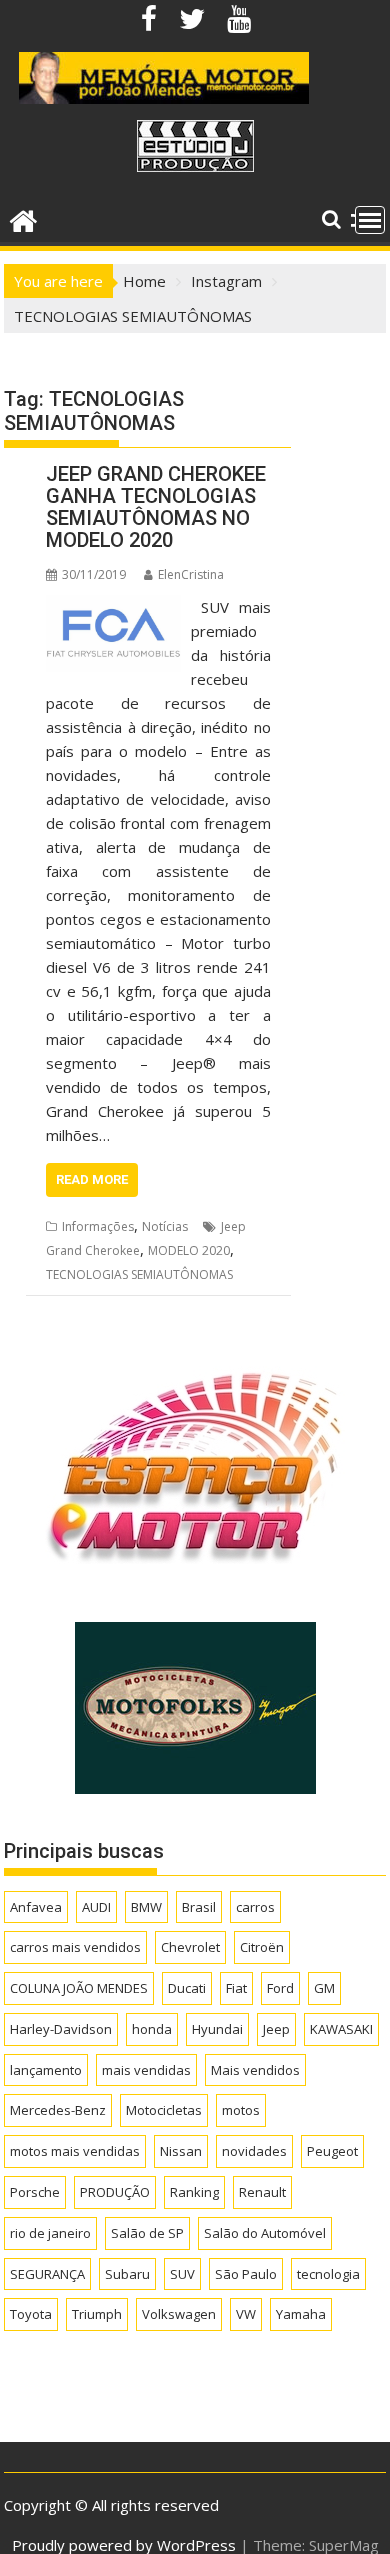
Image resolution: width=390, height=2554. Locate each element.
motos (241, 2110)
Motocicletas (164, 2110)
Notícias (165, 1226)
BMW (146, 1907)
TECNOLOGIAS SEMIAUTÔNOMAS (139, 1274)
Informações (98, 1226)
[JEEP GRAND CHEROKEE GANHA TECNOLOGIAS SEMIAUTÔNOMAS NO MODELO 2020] (113, 607)
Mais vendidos (255, 2070)
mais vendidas (146, 2070)
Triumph (97, 2314)
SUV (182, 2274)
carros (255, 1907)
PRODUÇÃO (115, 2192)
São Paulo (246, 2274)
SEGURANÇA (47, 2274)
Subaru (127, 2274)
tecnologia (328, 2274)
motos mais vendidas (75, 2151)
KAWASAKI (341, 2029)
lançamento (46, 2070)
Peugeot (332, 2151)
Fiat (236, 1988)
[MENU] (370, 220)
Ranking (194, 2192)
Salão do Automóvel (265, 2233)
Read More (92, 1179)
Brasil (199, 1907)
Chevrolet (190, 1947)
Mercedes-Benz (58, 2110)
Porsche (35, 2192)
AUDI (96, 1907)
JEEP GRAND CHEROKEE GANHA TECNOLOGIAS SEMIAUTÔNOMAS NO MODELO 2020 (156, 507)
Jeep (276, 2029)
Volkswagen (179, 2314)
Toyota (31, 2314)
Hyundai (217, 2029)
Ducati (187, 1988)
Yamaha (301, 2314)
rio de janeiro (50, 2233)
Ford (280, 1988)
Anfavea (36, 1907)
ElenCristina (191, 574)
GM (324, 1988)
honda (152, 2029)
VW (246, 2314)
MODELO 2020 (189, 1250)
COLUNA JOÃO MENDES (79, 1988)
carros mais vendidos (75, 1947)
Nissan (181, 2151)
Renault (262, 2192)
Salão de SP (147, 2233)
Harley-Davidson (61, 2029)
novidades (254, 2151)
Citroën (262, 1947)
